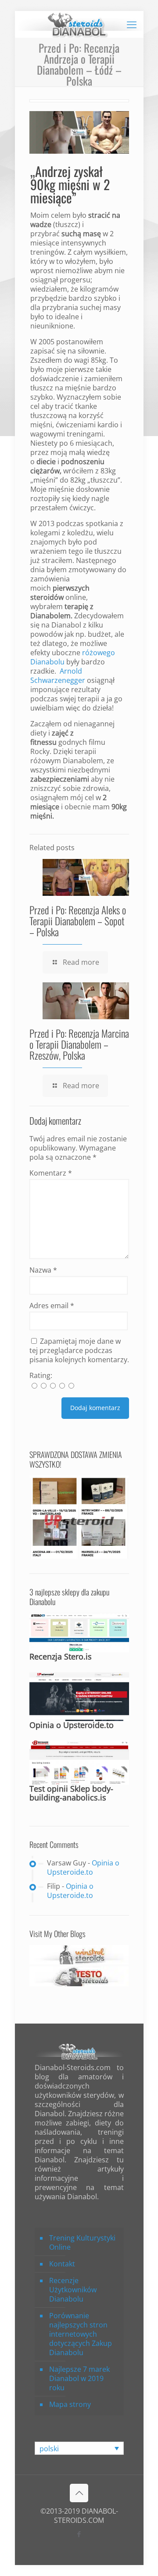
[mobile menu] (132, 24)
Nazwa (43, 1270)
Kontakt (62, 2264)
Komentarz (51, 1173)
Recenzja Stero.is (61, 1656)
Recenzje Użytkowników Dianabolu (73, 2290)
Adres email (52, 1306)
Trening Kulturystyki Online (82, 2242)
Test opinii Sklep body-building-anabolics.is (71, 1793)
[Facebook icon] (79, 2534)
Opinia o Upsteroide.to (72, 1725)
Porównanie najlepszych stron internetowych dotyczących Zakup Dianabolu (81, 2334)
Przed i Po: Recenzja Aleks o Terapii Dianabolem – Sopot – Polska (78, 921)
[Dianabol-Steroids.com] (79, 24)
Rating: (41, 1376)
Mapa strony (70, 2404)
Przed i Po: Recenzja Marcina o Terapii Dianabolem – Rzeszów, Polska (79, 1044)
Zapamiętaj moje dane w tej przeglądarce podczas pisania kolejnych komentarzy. (79, 1350)
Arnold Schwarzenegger (58, 676)
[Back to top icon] (79, 2493)
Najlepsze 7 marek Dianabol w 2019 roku (79, 2378)
